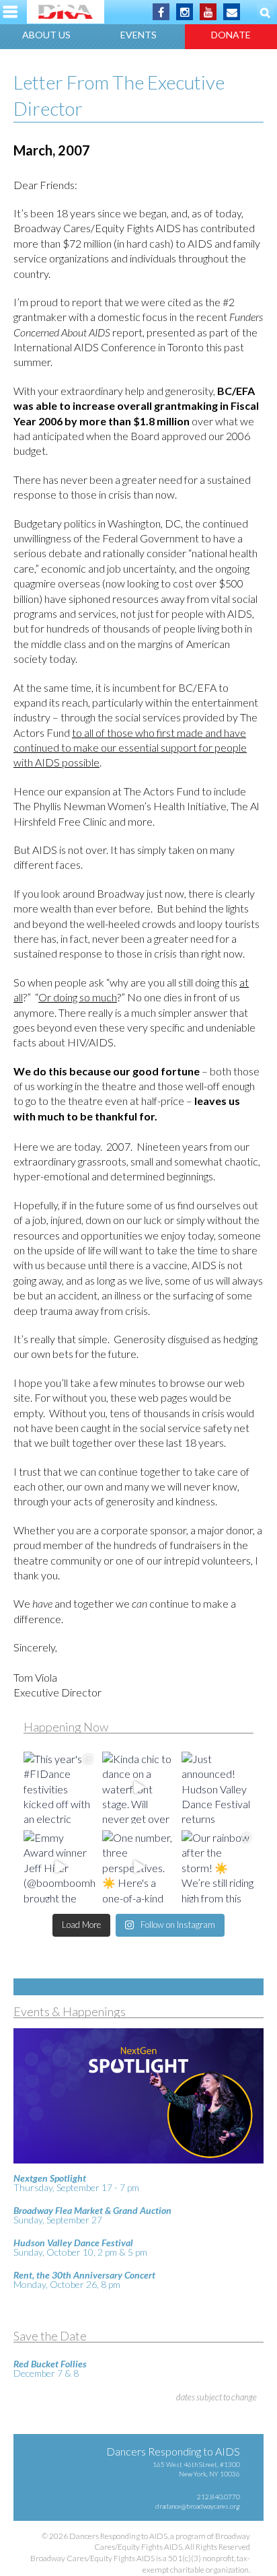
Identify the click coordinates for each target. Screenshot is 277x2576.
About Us (46, 35)
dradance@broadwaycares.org (198, 2506)
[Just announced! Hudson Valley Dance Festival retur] (217, 1788)
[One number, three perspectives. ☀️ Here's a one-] (138, 1866)
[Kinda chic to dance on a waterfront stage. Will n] (138, 1788)
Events (138, 35)
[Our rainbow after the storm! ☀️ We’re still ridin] (217, 1866)
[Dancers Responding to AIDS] (66, 12)
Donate (231, 35)
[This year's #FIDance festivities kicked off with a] (60, 1788)
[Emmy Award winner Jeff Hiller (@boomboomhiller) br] (60, 1866)
